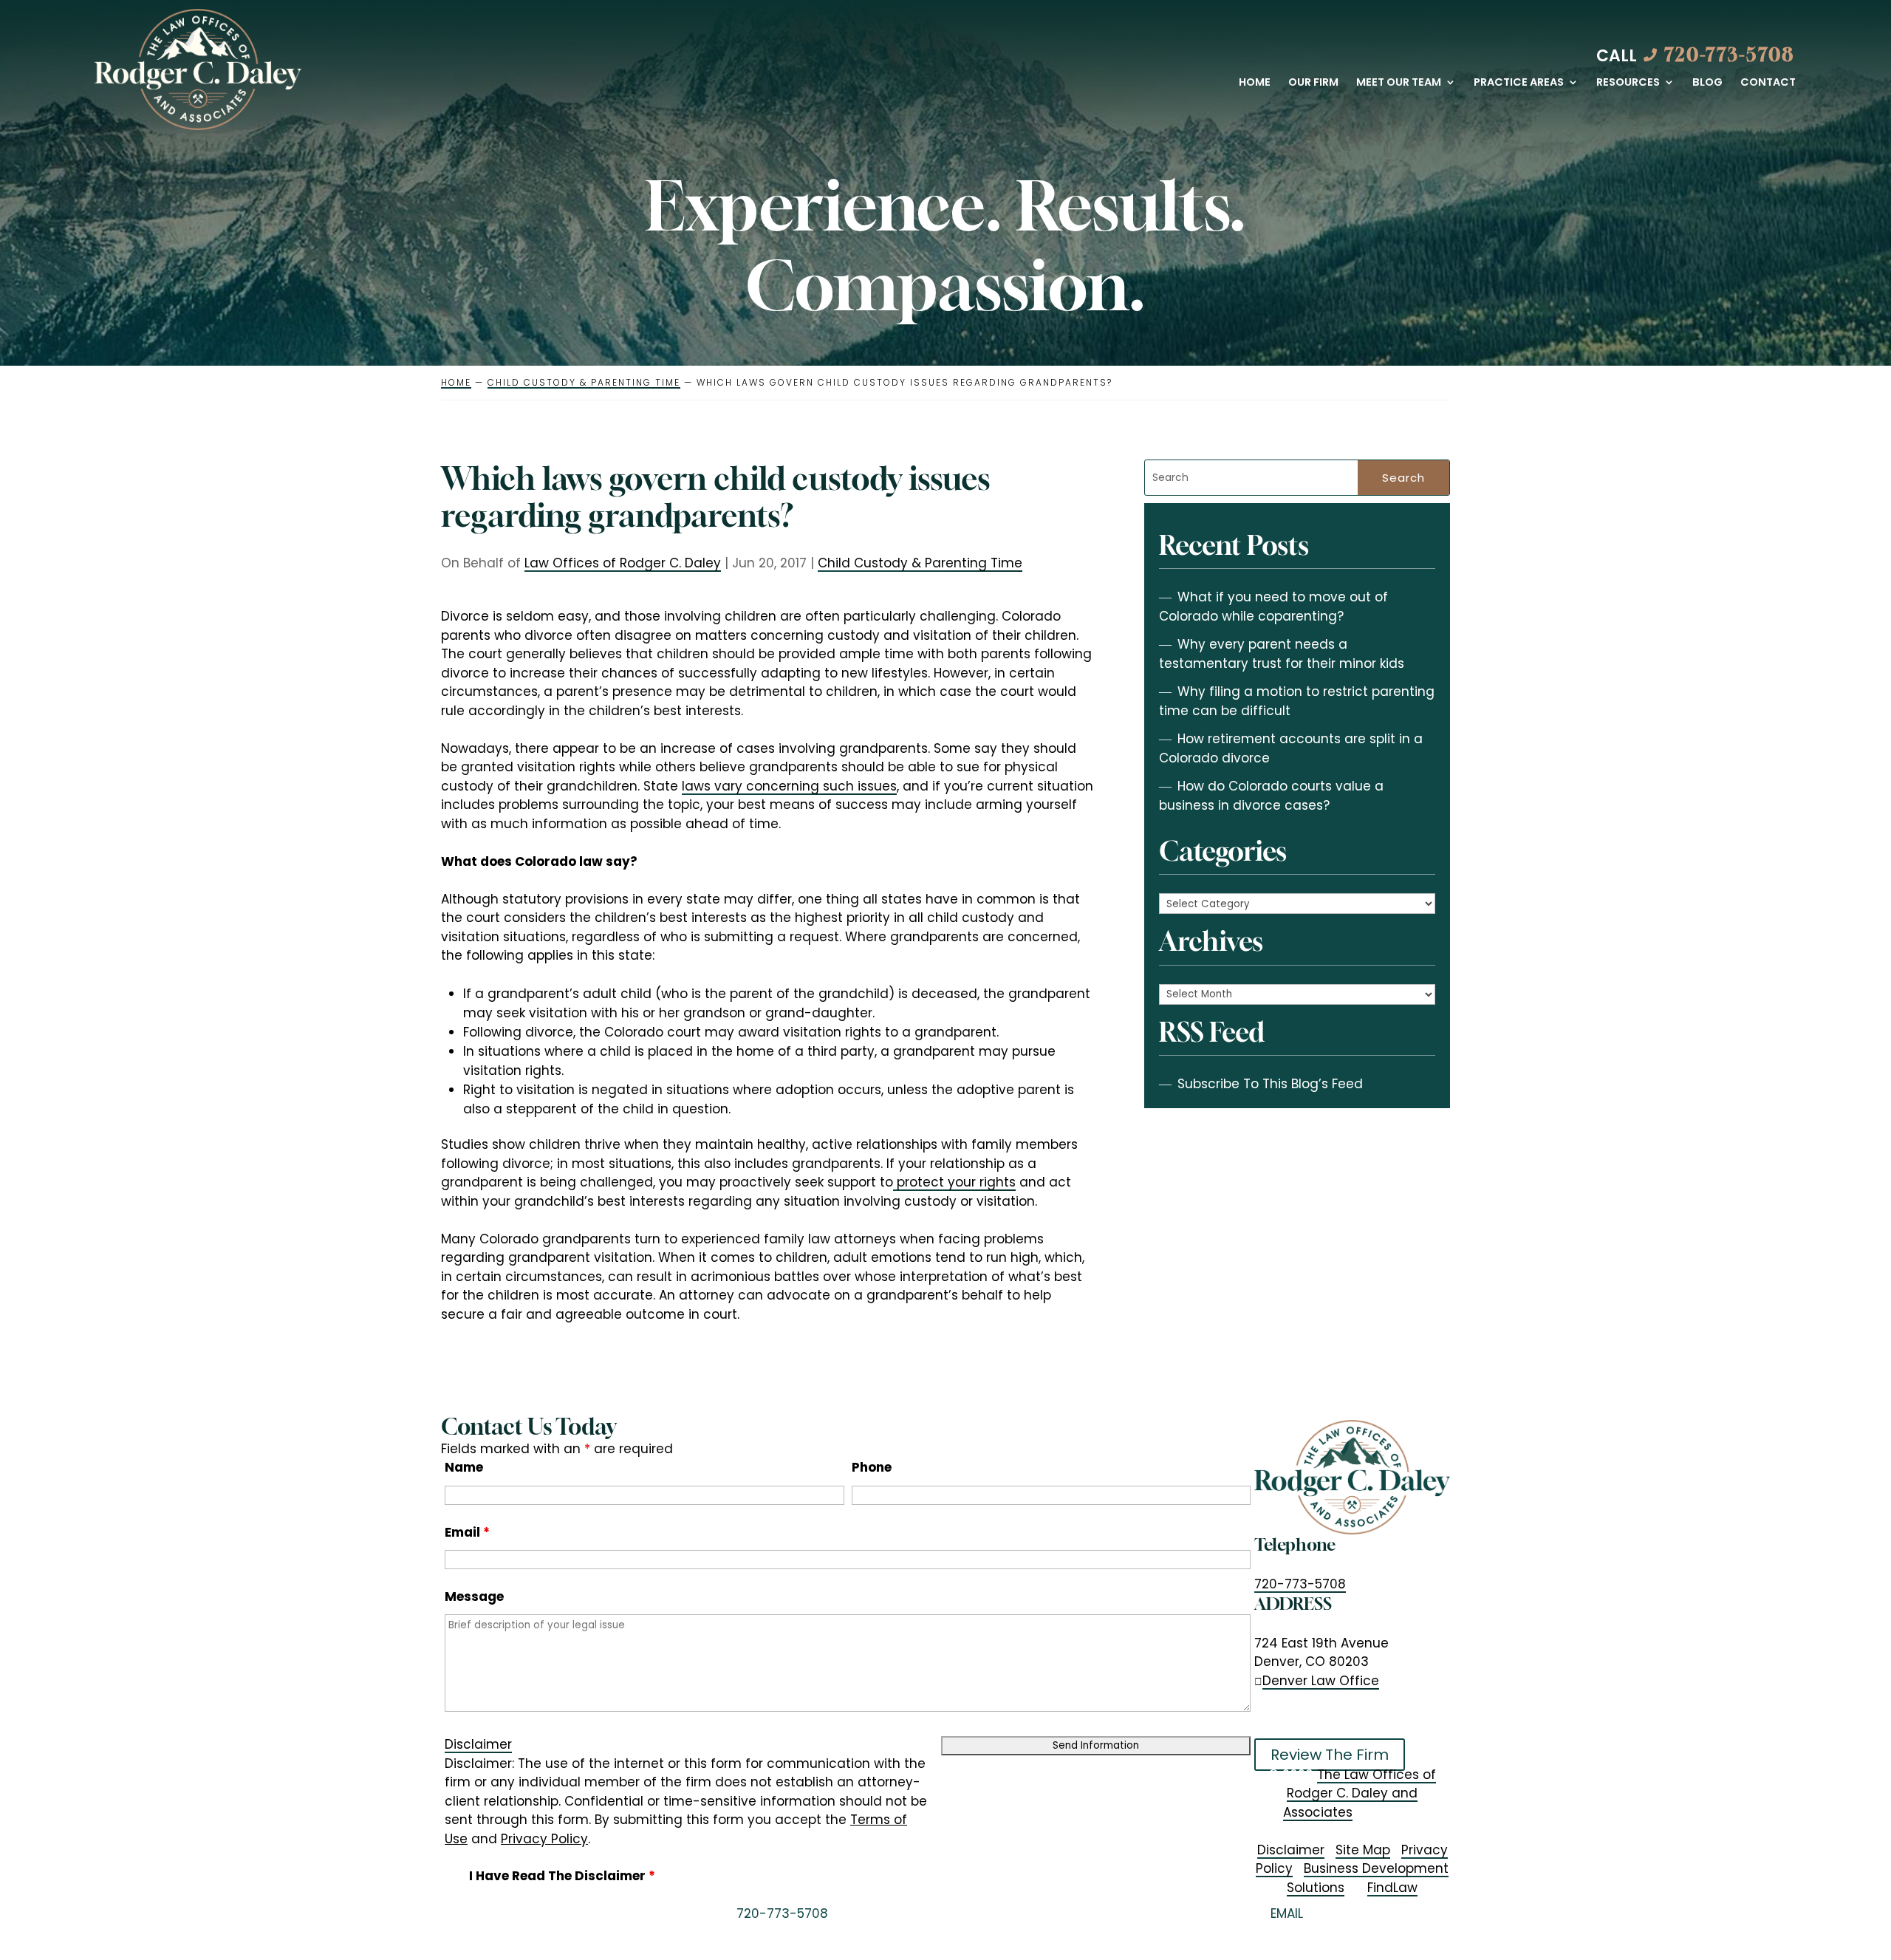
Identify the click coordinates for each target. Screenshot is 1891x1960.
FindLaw (1392, 1888)
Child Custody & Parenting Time (920, 563)
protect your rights (954, 1182)
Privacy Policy (544, 1839)
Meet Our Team (1399, 83)
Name (464, 1467)
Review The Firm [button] (1330, 1755)
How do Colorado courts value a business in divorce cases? (1271, 796)
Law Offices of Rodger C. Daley (623, 563)
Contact (1768, 83)
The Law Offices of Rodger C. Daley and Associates (1360, 1793)
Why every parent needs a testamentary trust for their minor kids (1282, 654)
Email (467, 1532)
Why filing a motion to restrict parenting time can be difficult (1297, 701)
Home (1255, 83)
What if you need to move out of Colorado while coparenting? (1273, 607)
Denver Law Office (1321, 1681)
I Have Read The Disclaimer (562, 1876)
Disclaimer (478, 1744)
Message (474, 1597)
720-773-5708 (1730, 55)
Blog (1707, 83)
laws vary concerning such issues (789, 786)
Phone (872, 1467)
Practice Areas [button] (1519, 83)
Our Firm (1313, 83)
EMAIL (1287, 1913)
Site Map (1363, 1850)
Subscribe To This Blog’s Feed (1270, 1084)
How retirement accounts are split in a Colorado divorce (1291, 748)
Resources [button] (1628, 83)
